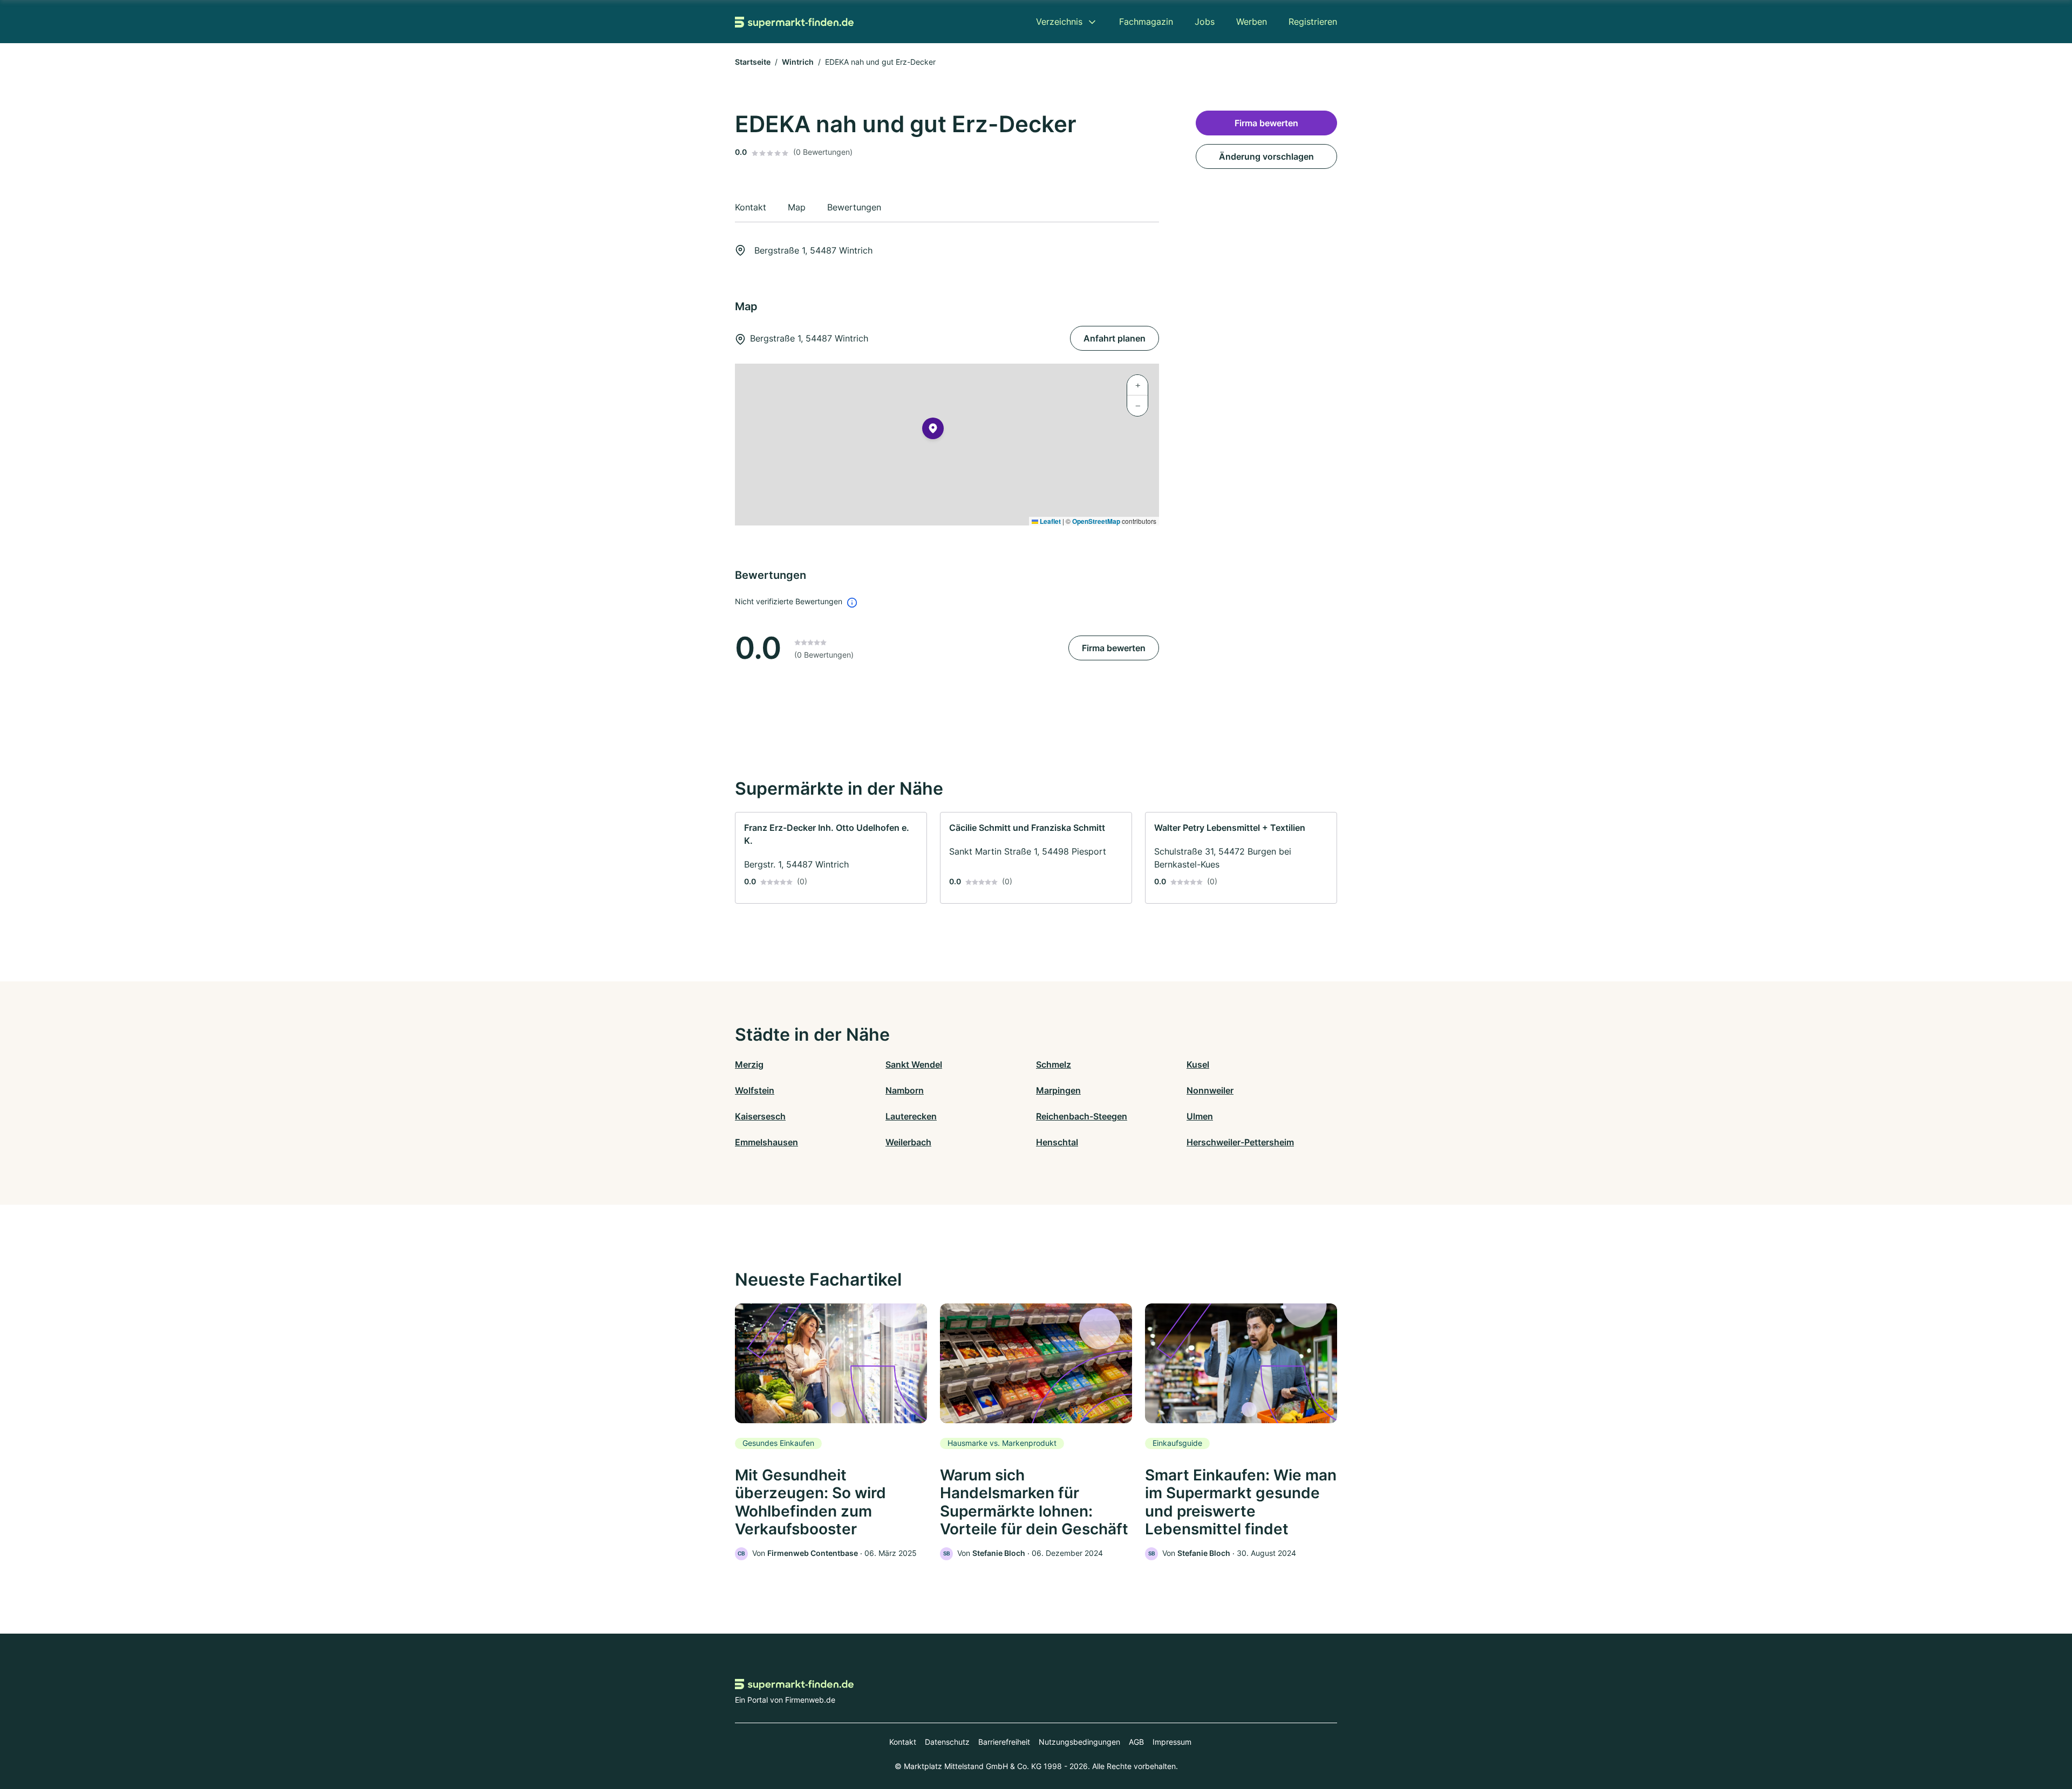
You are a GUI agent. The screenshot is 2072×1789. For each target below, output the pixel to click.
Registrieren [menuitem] (1313, 22)
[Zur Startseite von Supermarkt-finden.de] (794, 22)
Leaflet (1049, 521)
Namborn (905, 1090)
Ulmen (1200, 1116)
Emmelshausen (766, 1142)
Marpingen (1058, 1090)
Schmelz (1054, 1064)
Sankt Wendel (914, 1064)
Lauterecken (911, 1116)
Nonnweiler (1210, 1090)
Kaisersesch (760, 1116)
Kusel (1198, 1064)
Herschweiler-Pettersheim (1240, 1142)
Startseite (753, 62)
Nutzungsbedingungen (1079, 1742)
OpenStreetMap (1096, 521)
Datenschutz (947, 1742)
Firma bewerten (1114, 648)
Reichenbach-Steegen (1082, 1116)
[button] (933, 431)
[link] (831, 858)
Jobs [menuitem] (1205, 22)
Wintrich (798, 62)
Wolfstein (755, 1090)
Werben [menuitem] (1252, 22)
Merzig (749, 1064)
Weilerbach (908, 1142)
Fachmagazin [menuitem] (1146, 22)
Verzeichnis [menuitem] (1059, 22)
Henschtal (1057, 1142)
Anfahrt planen (1115, 338)
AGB (1136, 1742)
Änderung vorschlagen (1266, 156)
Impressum (1172, 1742)
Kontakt (903, 1742)
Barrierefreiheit (1004, 1742)
